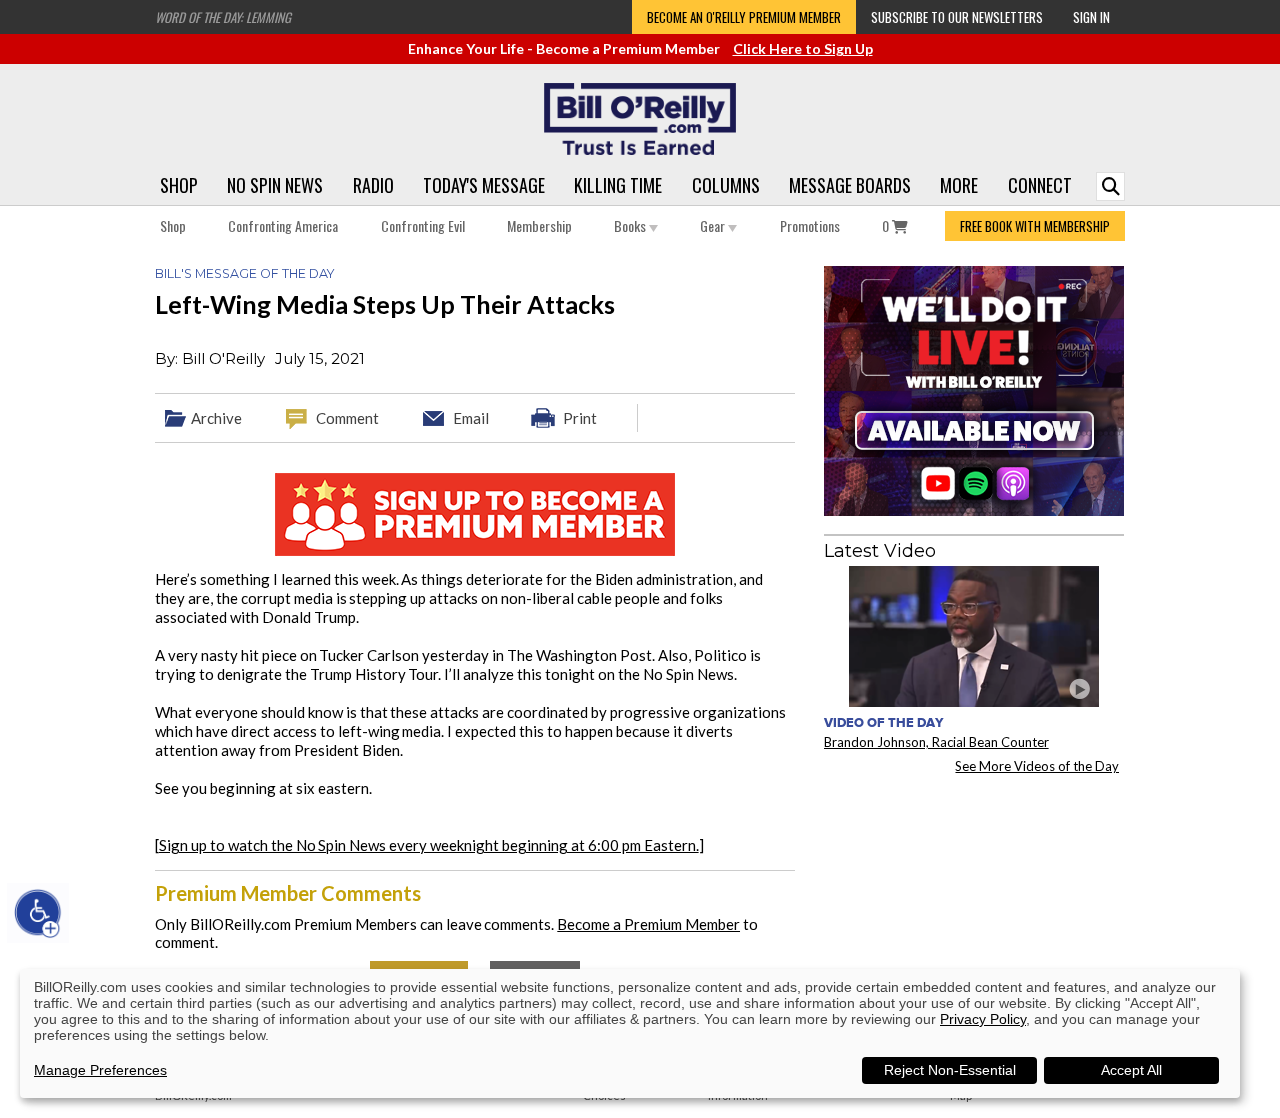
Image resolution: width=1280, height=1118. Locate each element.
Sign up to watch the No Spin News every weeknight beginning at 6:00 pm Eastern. (429, 845)
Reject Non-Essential (950, 1070)
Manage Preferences (100, 1070)
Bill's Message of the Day (244, 273)
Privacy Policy (983, 1019)
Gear (714, 225)
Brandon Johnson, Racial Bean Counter (936, 742)
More (959, 185)
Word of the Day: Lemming (223, 17)
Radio (373, 185)
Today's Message (484, 185)
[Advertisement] (974, 914)
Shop (179, 185)
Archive (216, 418)
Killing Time (618, 185)
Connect (1040, 185)
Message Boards (850, 185)
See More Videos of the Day (1037, 766)
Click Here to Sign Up (803, 48)
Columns (726, 185)
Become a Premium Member (648, 924)
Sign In (1091, 17)
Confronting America (283, 225)
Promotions (810, 225)
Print (580, 418)
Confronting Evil (423, 225)
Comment (347, 418)
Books (631, 225)
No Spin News (275, 185)
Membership (539, 225)
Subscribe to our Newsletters (957, 17)
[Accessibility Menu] (38, 913)
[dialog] (630, 1033)
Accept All (1131, 1070)
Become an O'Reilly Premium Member (744, 17)
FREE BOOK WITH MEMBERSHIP (1035, 226)
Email (471, 418)
